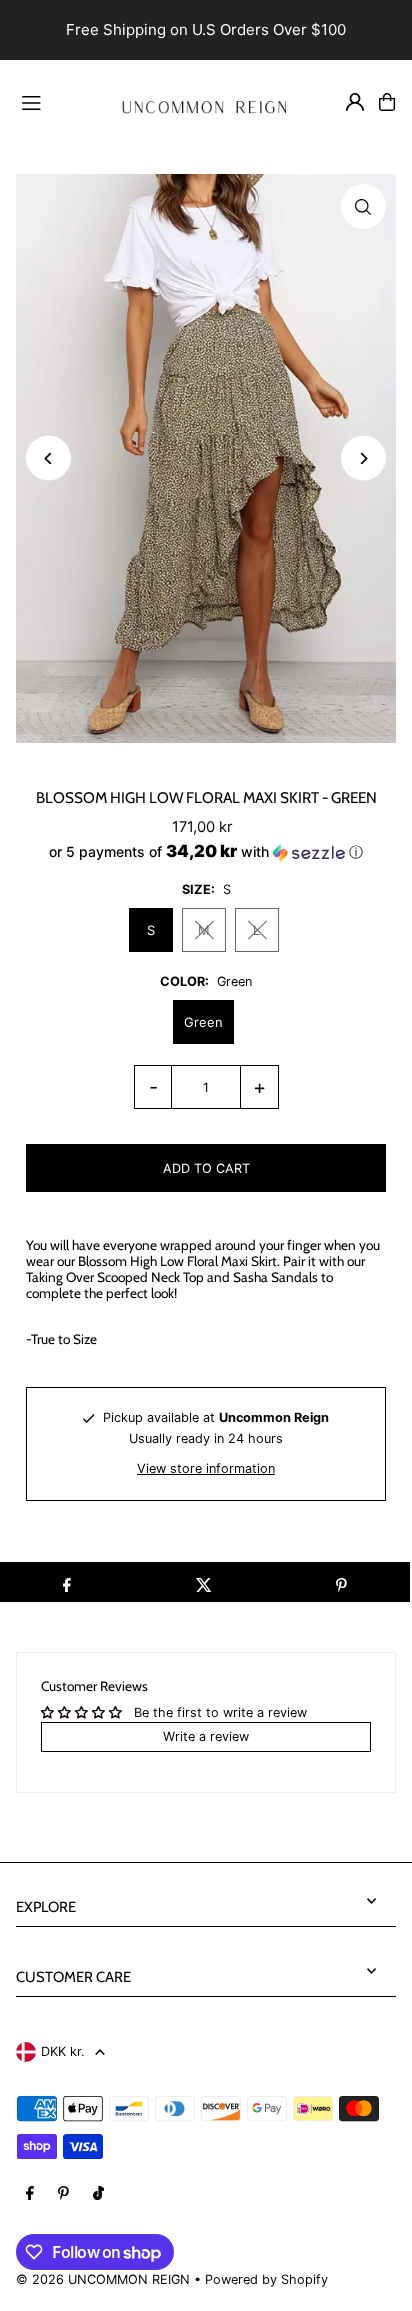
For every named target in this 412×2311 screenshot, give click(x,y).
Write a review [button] (206, 1736)
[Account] (355, 102)
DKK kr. (63, 2051)
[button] (205, 852)
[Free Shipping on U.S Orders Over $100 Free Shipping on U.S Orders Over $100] (205, 30)
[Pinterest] (63, 2194)
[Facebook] (30, 2194)
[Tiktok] (98, 2194)
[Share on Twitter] (203, 1582)
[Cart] (387, 102)
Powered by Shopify (266, 2279)
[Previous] (48, 458)
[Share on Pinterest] (341, 1582)
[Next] (363, 458)
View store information (206, 1468)
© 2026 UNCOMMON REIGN (103, 2279)
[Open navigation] (54, 101)
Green (203, 1022)
